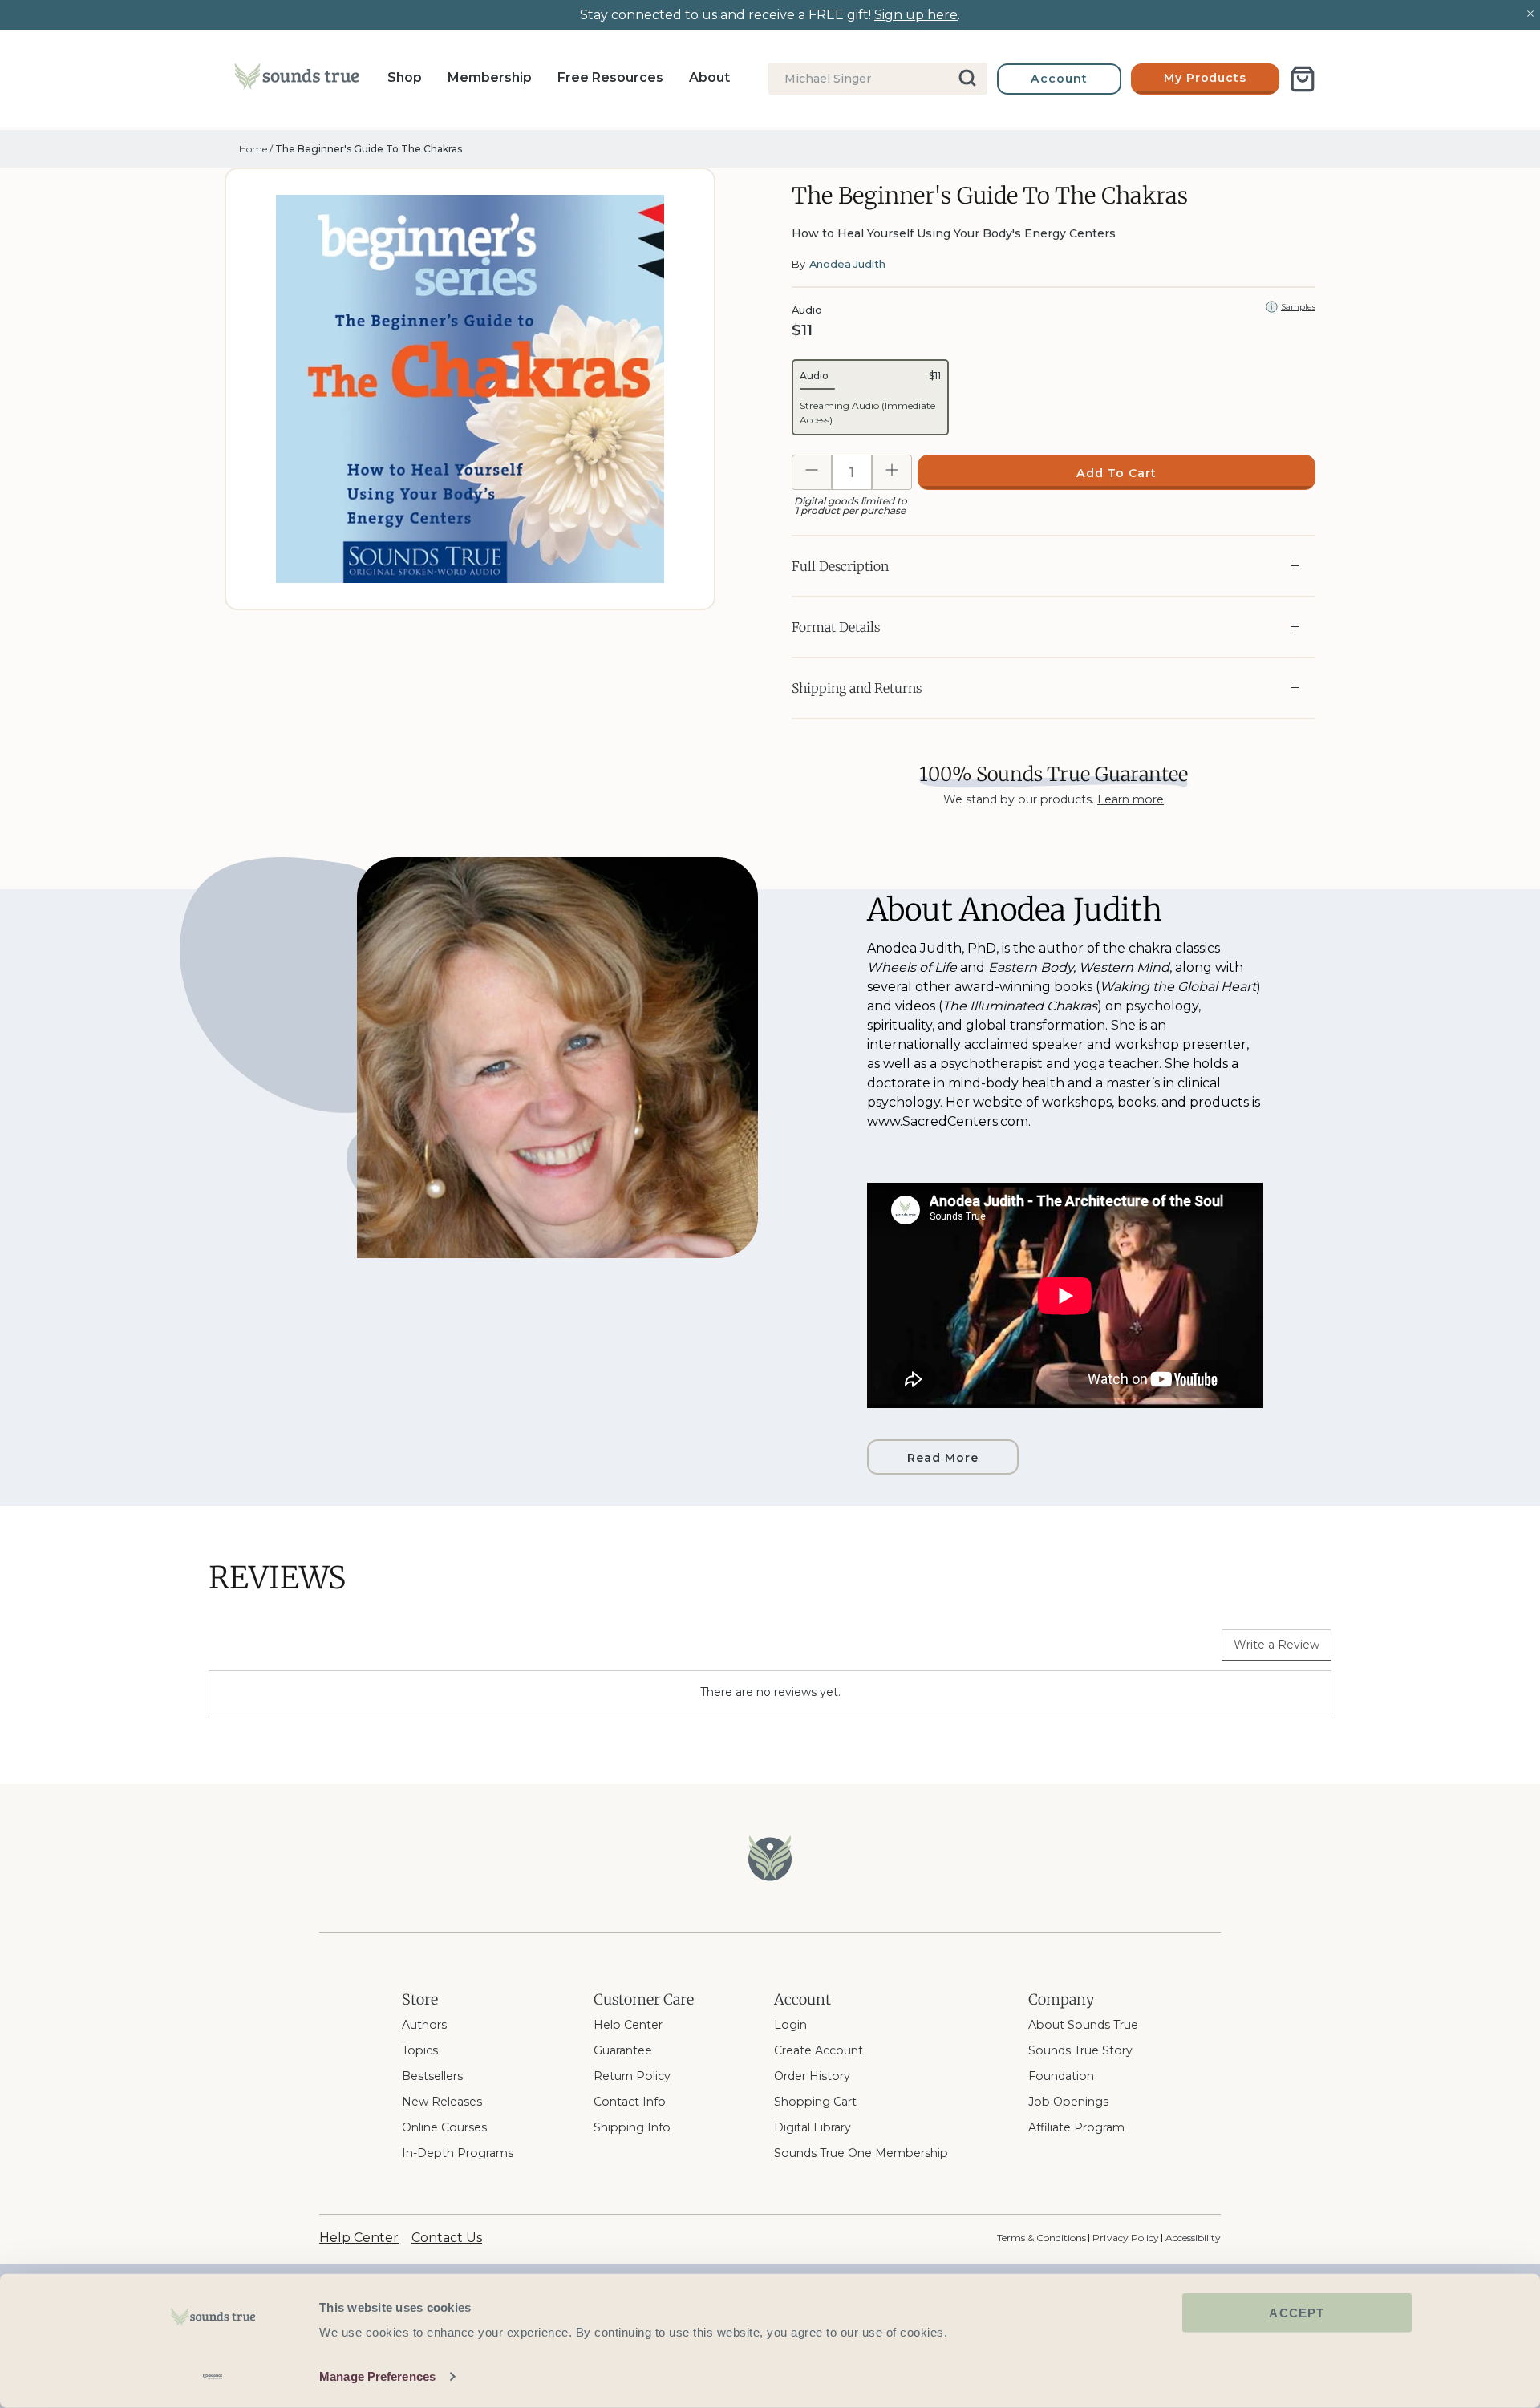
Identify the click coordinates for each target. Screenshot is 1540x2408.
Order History (812, 2076)
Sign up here (916, 15)
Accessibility (1193, 2238)
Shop (405, 77)
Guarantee (623, 2050)
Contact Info (630, 2102)
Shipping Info (632, 2127)
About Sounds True (1083, 2025)
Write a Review (1277, 1645)
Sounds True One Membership (861, 2153)
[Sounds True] (296, 79)
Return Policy (632, 2076)
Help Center (628, 2025)
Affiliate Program (1076, 2127)
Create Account (819, 2050)
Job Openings (1068, 2102)
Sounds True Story (1080, 2050)
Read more (943, 1458)
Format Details (836, 627)
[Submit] (969, 79)
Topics (420, 2050)
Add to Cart (1116, 473)
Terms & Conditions (1042, 2238)
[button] (870, 397)
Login (790, 2025)
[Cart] (1303, 79)
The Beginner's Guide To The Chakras (369, 149)
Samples (1298, 307)
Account (1059, 79)
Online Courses (444, 2127)
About (709, 77)
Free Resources (610, 77)
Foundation (1061, 2076)
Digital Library (813, 2127)
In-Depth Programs (458, 2153)
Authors (424, 2025)
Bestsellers (432, 2076)
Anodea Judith (847, 264)
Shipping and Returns (857, 688)
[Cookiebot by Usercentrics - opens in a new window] (213, 2377)
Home (253, 149)
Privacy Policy (1125, 2238)
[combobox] (878, 79)
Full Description (840, 566)
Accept (1297, 2313)
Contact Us (447, 2238)
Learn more (1131, 799)
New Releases (442, 2102)
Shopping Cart (815, 2102)
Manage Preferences (377, 2376)
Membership (490, 77)
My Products (1206, 78)
